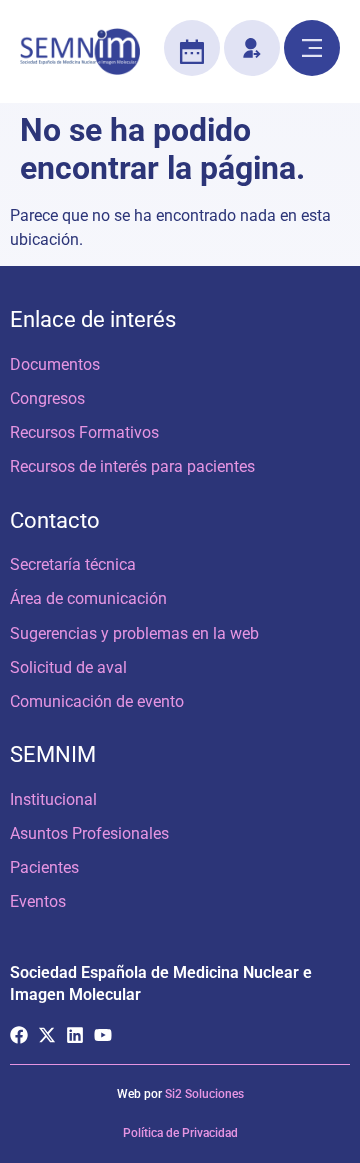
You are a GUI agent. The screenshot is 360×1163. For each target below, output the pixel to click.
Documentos (55, 364)
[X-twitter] (47, 1035)
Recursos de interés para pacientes (132, 466)
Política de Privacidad (180, 1133)
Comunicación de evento (97, 701)
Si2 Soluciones (204, 1094)
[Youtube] (103, 1035)
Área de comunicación (88, 598)
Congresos (47, 398)
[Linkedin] (75, 1035)
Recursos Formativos (84, 432)
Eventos (38, 901)
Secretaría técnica (73, 564)
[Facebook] (19, 1035)
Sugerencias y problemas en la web (134, 633)
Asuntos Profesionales (89, 833)
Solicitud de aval (68, 667)
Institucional (53, 799)
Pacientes (44, 867)
